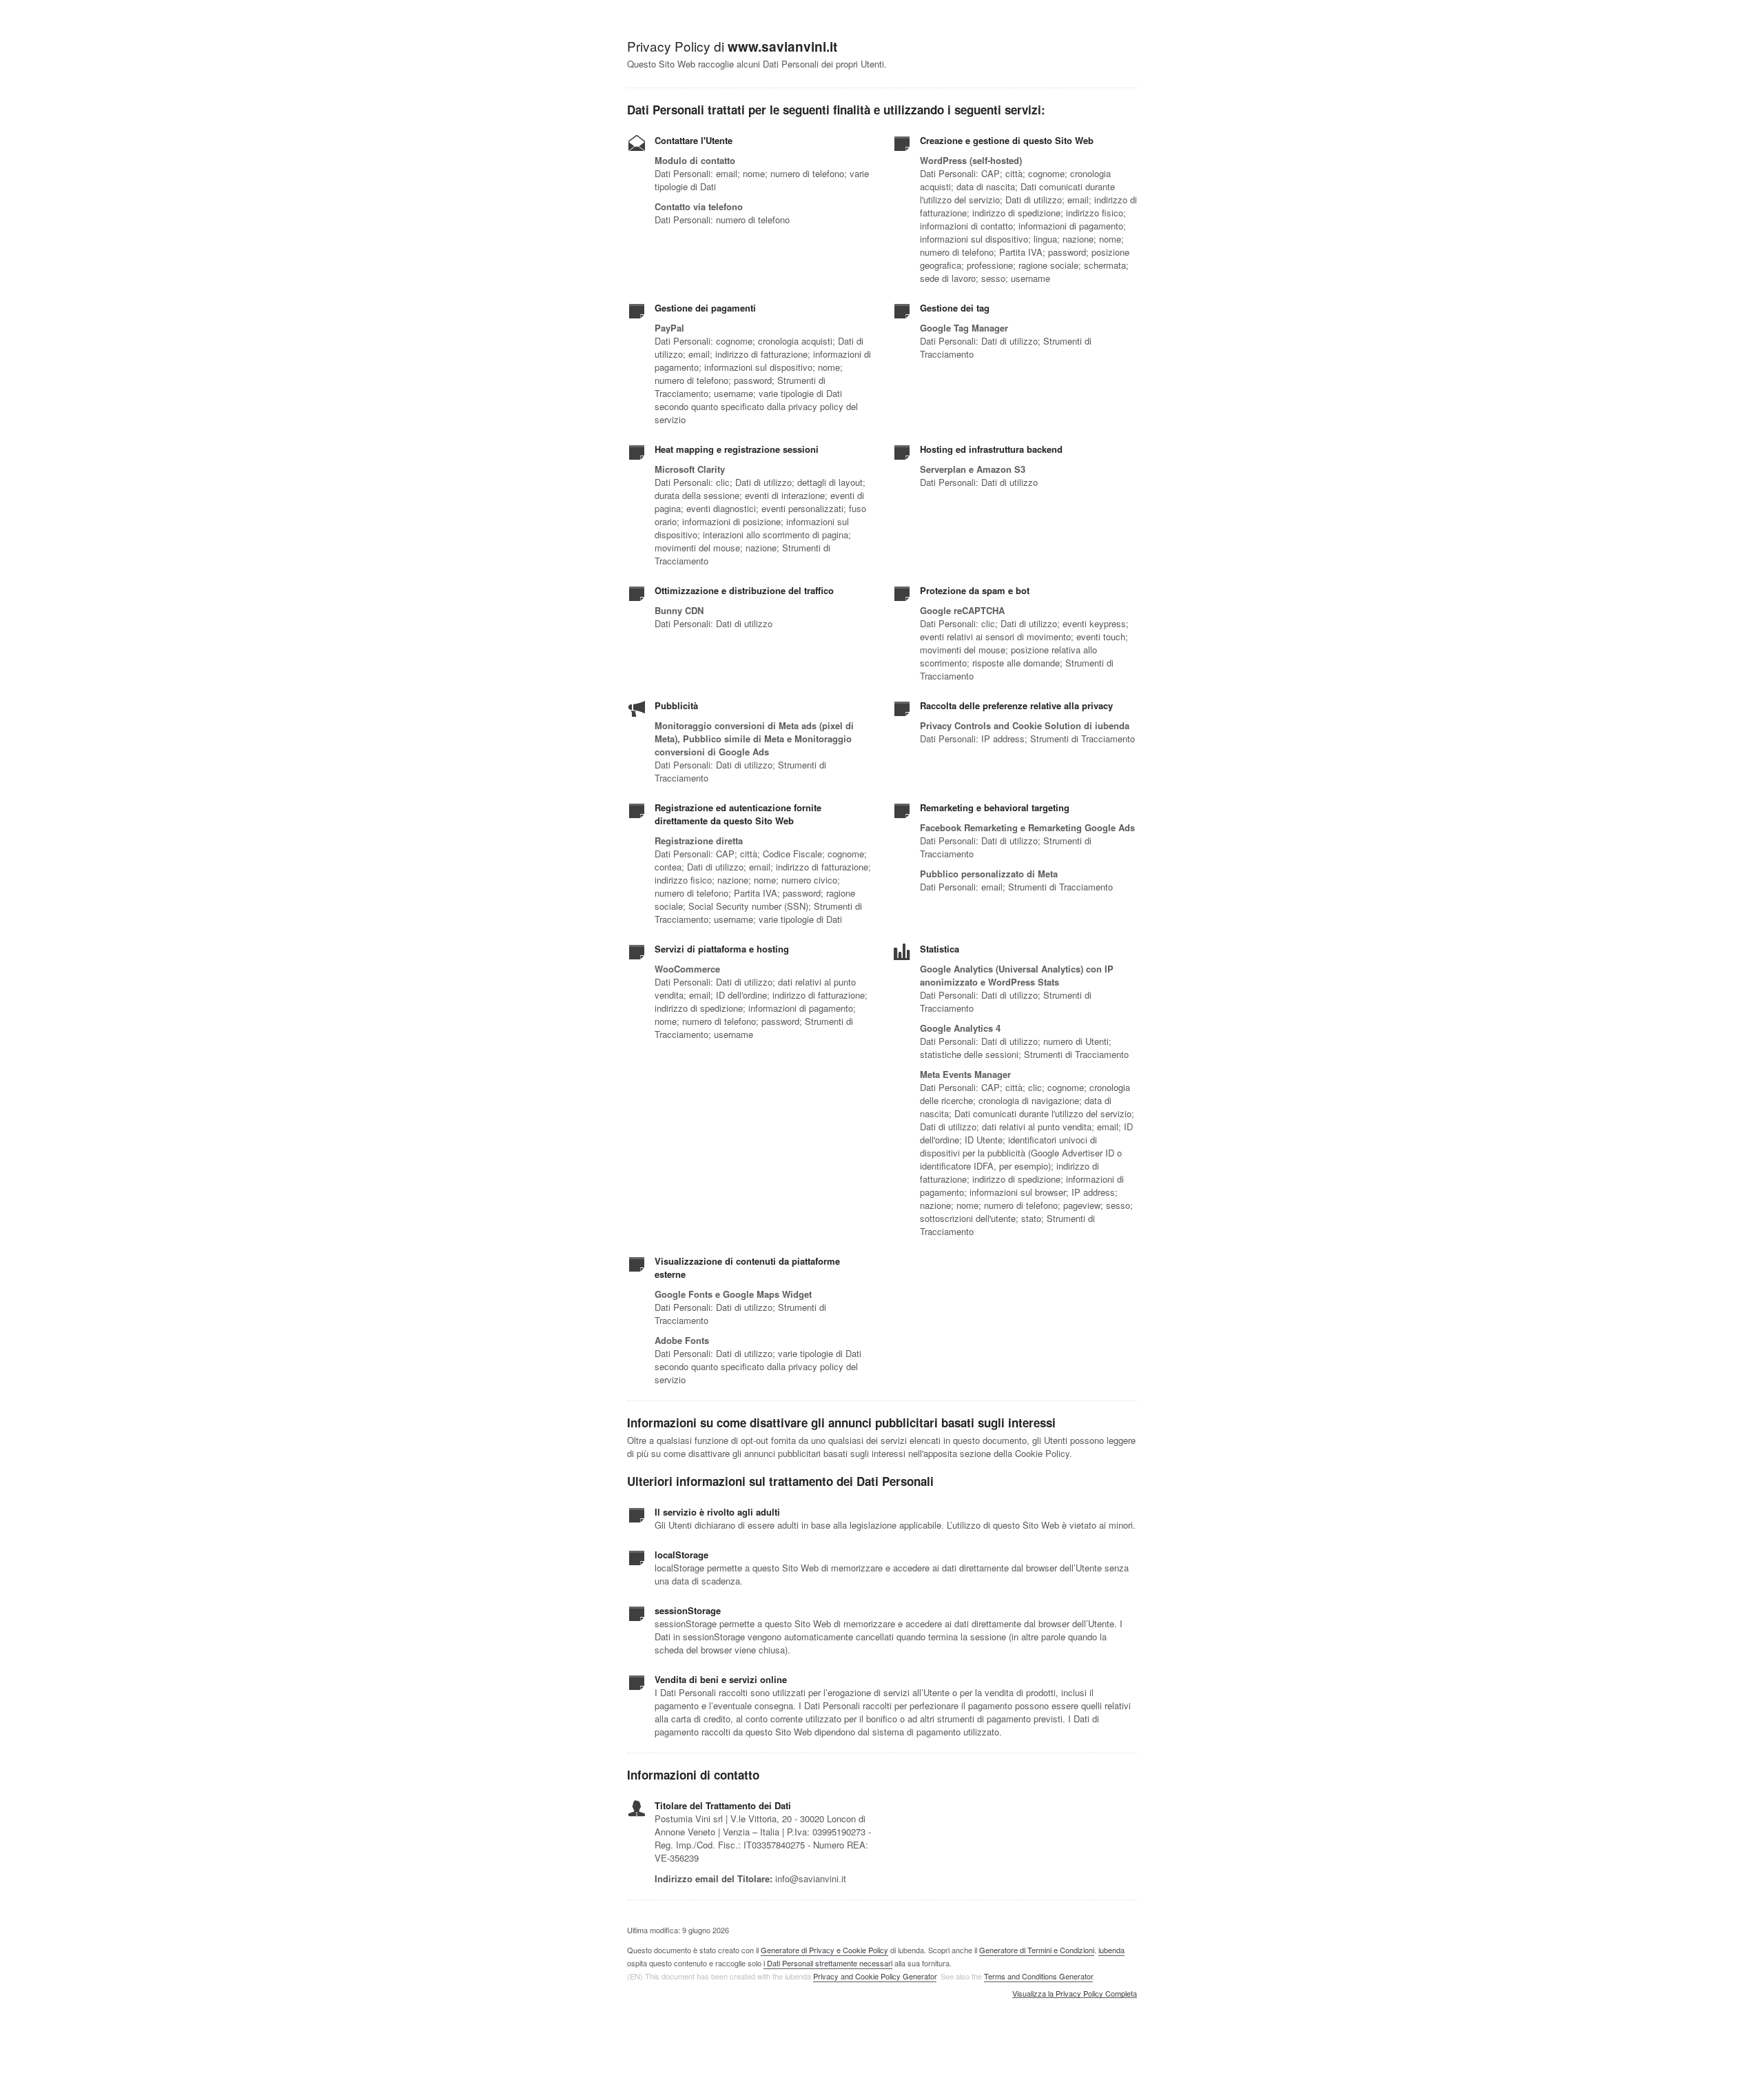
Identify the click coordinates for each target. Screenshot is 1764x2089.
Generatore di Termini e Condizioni (1037, 1950)
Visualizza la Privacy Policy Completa (1075, 1994)
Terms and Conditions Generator (1038, 1976)
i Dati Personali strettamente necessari (828, 1963)
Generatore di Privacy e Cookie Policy (824, 1950)
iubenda (1111, 1950)
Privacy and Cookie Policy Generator (875, 1976)
